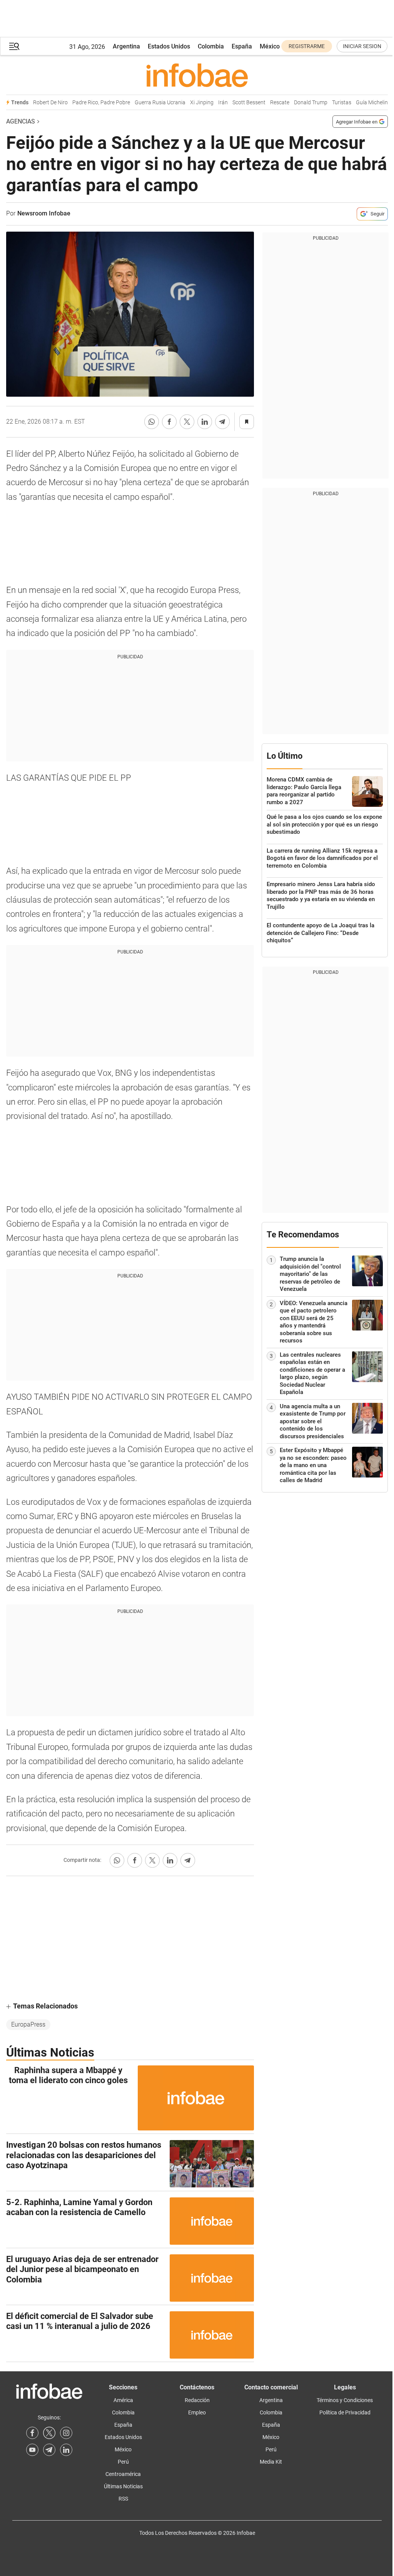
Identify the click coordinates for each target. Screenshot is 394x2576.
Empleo (197, 2412)
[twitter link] (49, 2433)
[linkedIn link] (66, 2450)
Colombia (211, 46)
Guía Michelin (372, 103)
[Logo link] (197, 75)
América (123, 2400)
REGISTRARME (307, 46)
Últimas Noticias (123, 2486)
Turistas (342, 103)
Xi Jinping (202, 103)
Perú (123, 2462)
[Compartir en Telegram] (222, 422)
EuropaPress (28, 2024)
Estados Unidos (169, 46)
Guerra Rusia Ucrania (160, 103)
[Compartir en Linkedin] (205, 422)
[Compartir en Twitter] (187, 422)
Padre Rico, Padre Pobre (101, 103)
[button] (14, 46)
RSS (123, 2499)
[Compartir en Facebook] (169, 422)
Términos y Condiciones (345, 2400)
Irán (223, 103)
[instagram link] (66, 2433)
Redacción (197, 2400)
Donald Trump (311, 103)
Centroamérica (123, 2474)
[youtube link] (32, 2450)
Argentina (126, 46)
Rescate (280, 103)
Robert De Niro (50, 103)
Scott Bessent (249, 103)
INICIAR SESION (362, 46)
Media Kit (271, 2462)
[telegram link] (49, 2450)
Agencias (21, 121)
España (242, 46)
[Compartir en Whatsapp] (152, 422)
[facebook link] (32, 2433)
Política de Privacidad (345, 2412)
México (270, 46)
